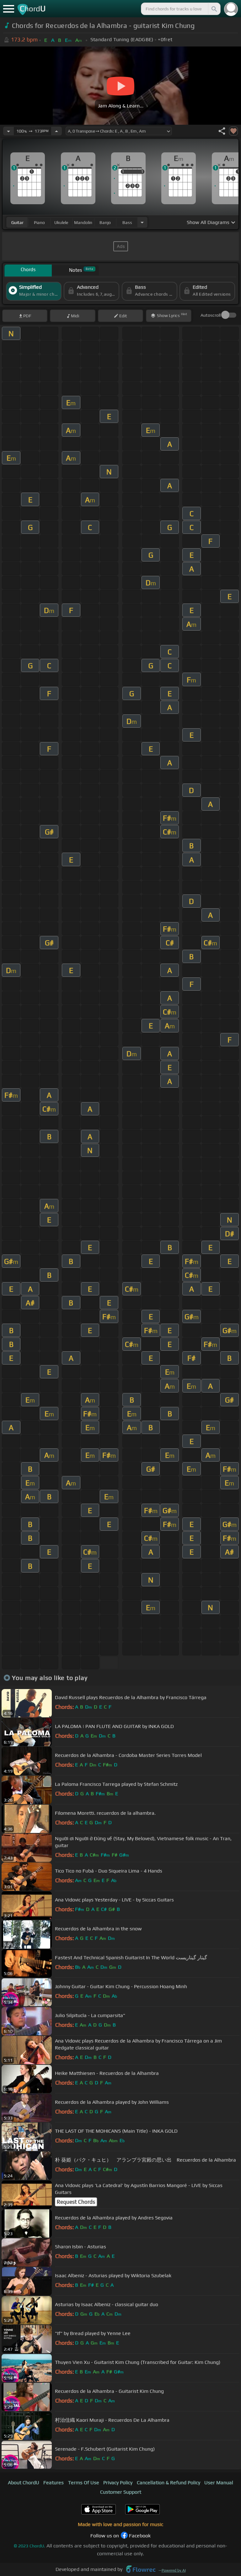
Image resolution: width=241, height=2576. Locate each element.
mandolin (83, 222)
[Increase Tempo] (56, 131)
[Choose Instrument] (142, 222)
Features (54, 2483)
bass (127, 222)
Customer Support (121, 2492)
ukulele (61, 222)
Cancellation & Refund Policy (169, 2483)
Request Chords (76, 2202)
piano (39, 222)
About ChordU (24, 2483)
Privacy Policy (118, 2483)
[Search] (214, 9)
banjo (105, 222)
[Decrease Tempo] (8, 131)
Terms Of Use (84, 2483)
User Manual (219, 2483)
